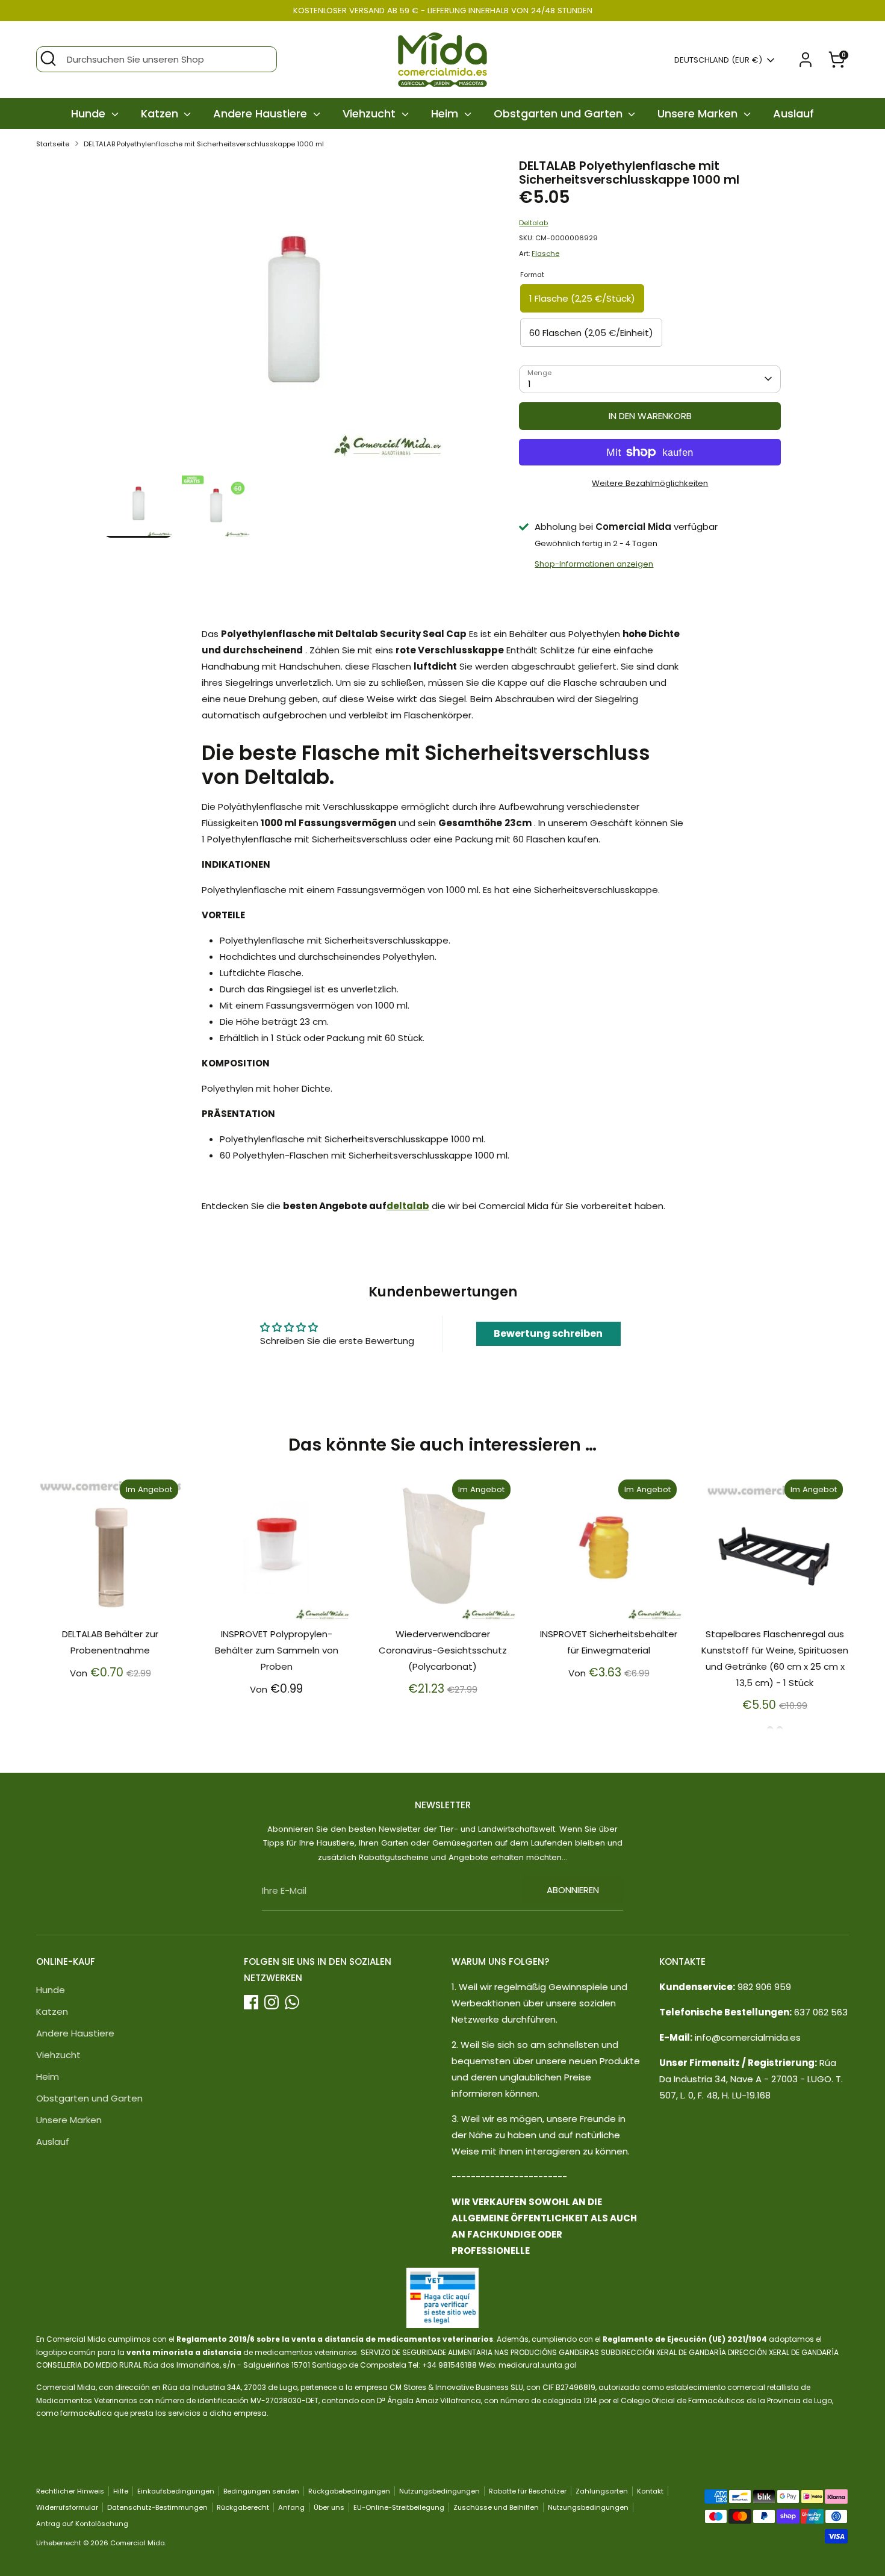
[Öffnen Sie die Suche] (48, 58)
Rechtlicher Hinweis (70, 2491)
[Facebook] (251, 2002)
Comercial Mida (138, 2543)
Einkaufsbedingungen (176, 2491)
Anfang (291, 2507)
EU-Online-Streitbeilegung (399, 2507)
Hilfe (121, 2491)
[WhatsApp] (292, 2002)
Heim (446, 114)
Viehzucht (371, 114)
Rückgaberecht (243, 2507)
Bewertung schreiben (548, 1333)
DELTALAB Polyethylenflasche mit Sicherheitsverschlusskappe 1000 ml (204, 144)
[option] (294, 314)
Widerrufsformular (67, 2507)
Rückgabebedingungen (349, 2491)
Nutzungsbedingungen (439, 2491)
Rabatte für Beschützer (528, 2491)
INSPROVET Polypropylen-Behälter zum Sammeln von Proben (277, 1650)
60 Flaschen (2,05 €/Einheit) (591, 333)
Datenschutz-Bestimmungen (157, 2507)
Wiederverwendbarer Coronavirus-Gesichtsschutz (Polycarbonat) (443, 1650)
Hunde (90, 114)
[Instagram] (272, 2002)
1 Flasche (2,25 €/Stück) (582, 298)
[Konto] (806, 60)
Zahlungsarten (602, 2491)
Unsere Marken (699, 114)
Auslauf (793, 114)
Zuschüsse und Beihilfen (496, 2507)
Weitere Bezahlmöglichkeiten (650, 483)
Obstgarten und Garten (560, 114)
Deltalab (533, 223)
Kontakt (650, 2491)
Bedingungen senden (261, 2491)
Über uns (329, 2507)
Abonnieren (573, 1890)
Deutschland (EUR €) (718, 60)
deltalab (408, 1206)
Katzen (161, 114)
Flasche (545, 254)
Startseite (53, 144)
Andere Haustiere (262, 114)
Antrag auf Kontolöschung (82, 2524)
